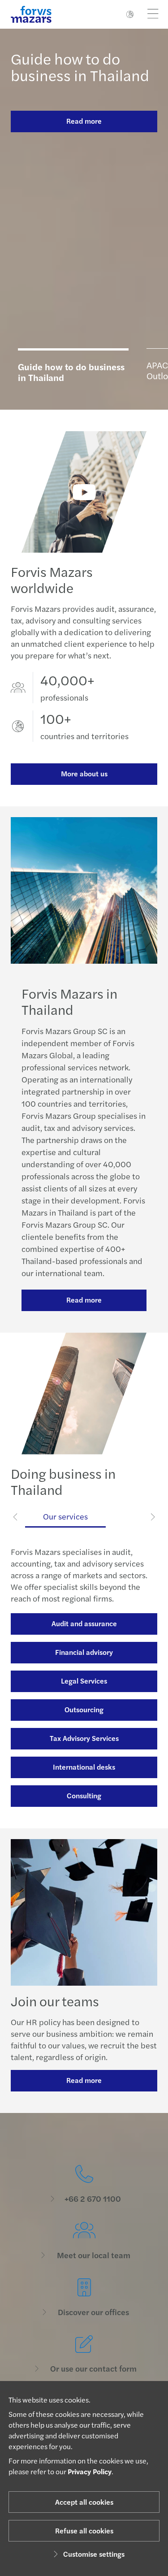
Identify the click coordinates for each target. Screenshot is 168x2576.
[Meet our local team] (84, 2241)
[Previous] (16, 1516)
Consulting (84, 1795)
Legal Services (84, 1681)
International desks (84, 1767)
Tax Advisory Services (84, 1738)
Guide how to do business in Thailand (80, 67)
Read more (84, 121)
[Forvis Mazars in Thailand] (84, 492)
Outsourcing (84, 1709)
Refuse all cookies (84, 2531)
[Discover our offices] (84, 2298)
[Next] (153, 1516)
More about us (84, 773)
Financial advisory (84, 1652)
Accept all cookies (84, 2502)
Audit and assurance (84, 1623)
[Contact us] (84, 2184)
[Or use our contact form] (84, 2354)
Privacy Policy (90, 2471)
